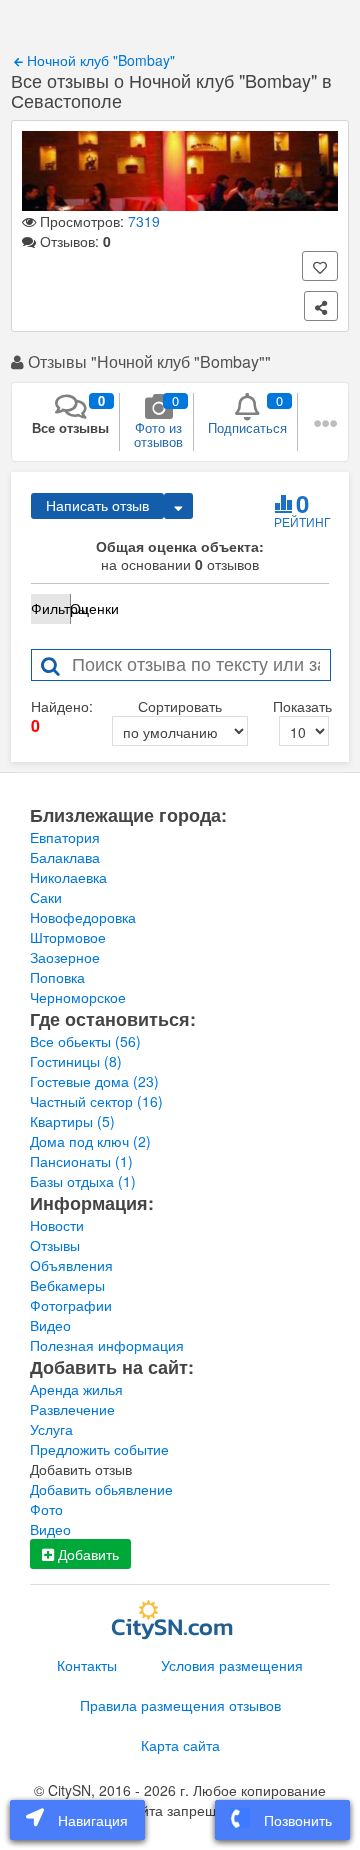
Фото (46, 1509)
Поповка (57, 977)
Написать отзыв (97, 506)
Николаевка (68, 877)
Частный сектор (96, 1101)
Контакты (87, 1665)
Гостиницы (76, 1061)
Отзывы (55, 1245)
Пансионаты (81, 1161)
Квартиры (72, 1121)
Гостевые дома (94, 1081)
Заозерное (65, 957)
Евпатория (65, 837)
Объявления (71, 1265)
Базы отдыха (83, 1181)
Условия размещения (232, 1665)
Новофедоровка (83, 917)
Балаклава (65, 857)
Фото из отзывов (158, 421)
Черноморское (78, 997)
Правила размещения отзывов (180, 1705)
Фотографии (71, 1305)
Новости (57, 1225)
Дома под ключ (90, 1141)
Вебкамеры (67, 1285)
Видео (50, 1325)
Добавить (86, 1554)
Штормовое (68, 937)
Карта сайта (180, 1745)
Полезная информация (107, 1345)
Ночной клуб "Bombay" (99, 60)
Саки (46, 897)
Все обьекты (85, 1041)
